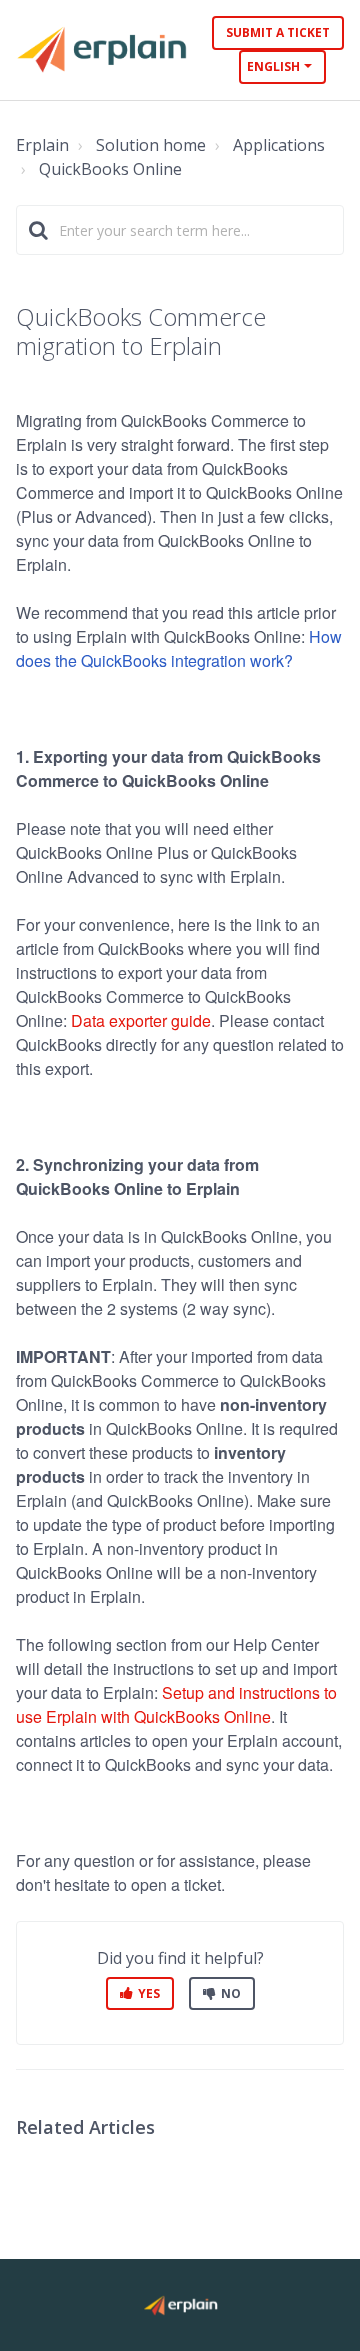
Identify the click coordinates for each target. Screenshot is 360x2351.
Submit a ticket (278, 32)
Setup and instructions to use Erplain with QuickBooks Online (176, 1704)
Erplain (42, 145)
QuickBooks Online (110, 169)
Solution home (151, 145)
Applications (279, 145)
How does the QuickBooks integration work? (179, 648)
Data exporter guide (141, 1020)
